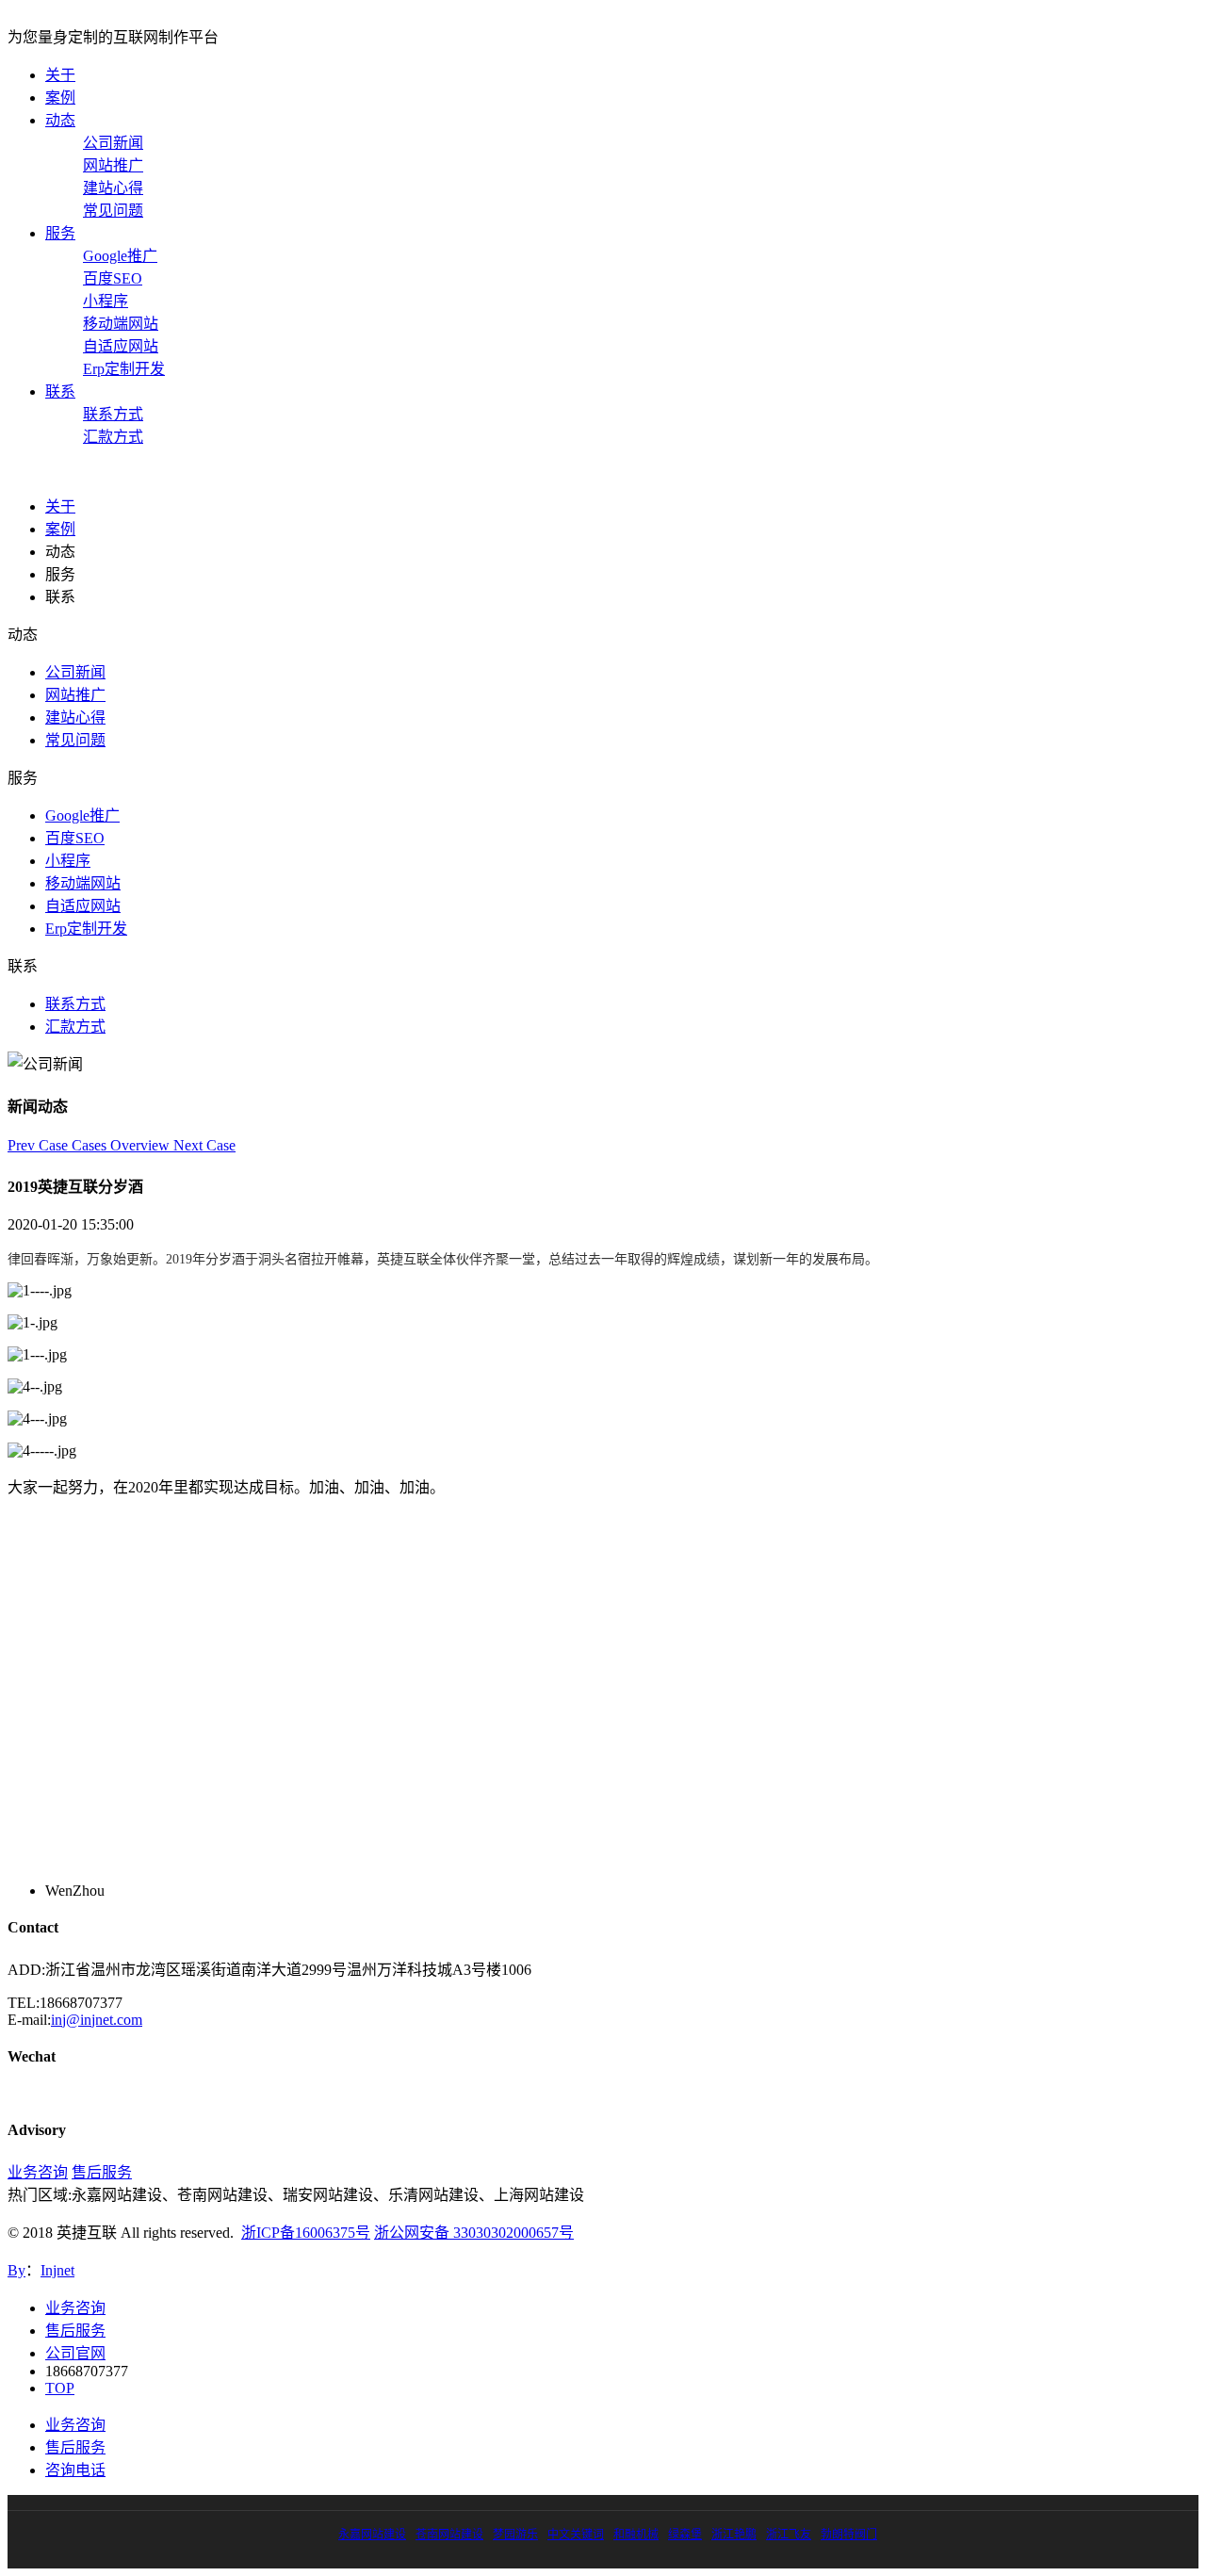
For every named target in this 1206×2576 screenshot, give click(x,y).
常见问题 (113, 211)
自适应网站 (121, 346)
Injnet (57, 2270)
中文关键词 (576, 2535)
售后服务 (102, 2172)
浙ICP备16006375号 (306, 2233)
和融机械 (636, 2535)
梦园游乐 (515, 2535)
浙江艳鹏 (734, 2535)
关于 (60, 75)
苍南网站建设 (449, 2535)
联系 (60, 391)
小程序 (106, 301)
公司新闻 (113, 143)
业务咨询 (38, 2172)
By (16, 2270)
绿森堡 (685, 2535)
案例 (60, 98)
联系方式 (113, 414)
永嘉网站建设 (372, 2535)
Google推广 (120, 256)
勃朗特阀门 (849, 2535)
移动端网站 (121, 324)
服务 (60, 233)
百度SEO (113, 278)
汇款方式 (113, 437)
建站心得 (113, 188)
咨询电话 (75, 2470)
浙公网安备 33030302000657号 (474, 2233)
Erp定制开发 (124, 369)
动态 (60, 120)
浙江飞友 (789, 2535)
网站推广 (113, 165)
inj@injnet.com (97, 2020)
